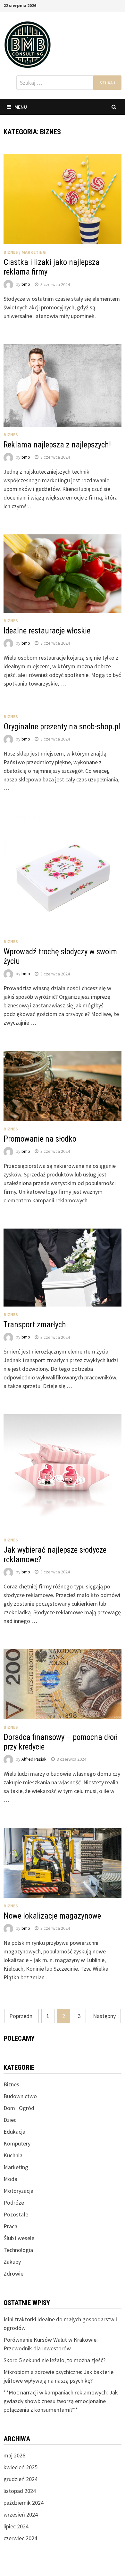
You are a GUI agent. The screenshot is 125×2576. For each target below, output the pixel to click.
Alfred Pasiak (34, 1759)
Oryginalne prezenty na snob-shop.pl (62, 727)
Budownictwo (20, 2096)
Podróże (14, 2203)
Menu (21, 107)
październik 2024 (24, 2503)
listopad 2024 (20, 2491)
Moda (10, 2179)
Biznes (11, 252)
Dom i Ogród (19, 2108)
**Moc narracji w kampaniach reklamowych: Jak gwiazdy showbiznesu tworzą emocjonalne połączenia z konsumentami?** (61, 2401)
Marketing (34, 252)
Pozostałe (16, 2214)
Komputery (17, 2143)
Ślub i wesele (19, 2238)
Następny (104, 2016)
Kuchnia (13, 2155)
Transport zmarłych (35, 1325)
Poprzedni (21, 2016)
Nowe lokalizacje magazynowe (52, 1916)
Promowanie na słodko (40, 1139)
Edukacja (14, 2132)
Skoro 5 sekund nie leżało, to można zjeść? (54, 2360)
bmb (26, 284)
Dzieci (11, 2120)
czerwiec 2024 (20, 2538)
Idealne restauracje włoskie (47, 631)
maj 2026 (14, 2455)
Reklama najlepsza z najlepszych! (57, 445)
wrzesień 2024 (21, 2514)
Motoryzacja (18, 2191)
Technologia (18, 2250)
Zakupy (12, 2262)
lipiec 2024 (16, 2526)
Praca (10, 2226)
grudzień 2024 (21, 2479)
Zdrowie (13, 2273)
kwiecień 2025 (21, 2467)
